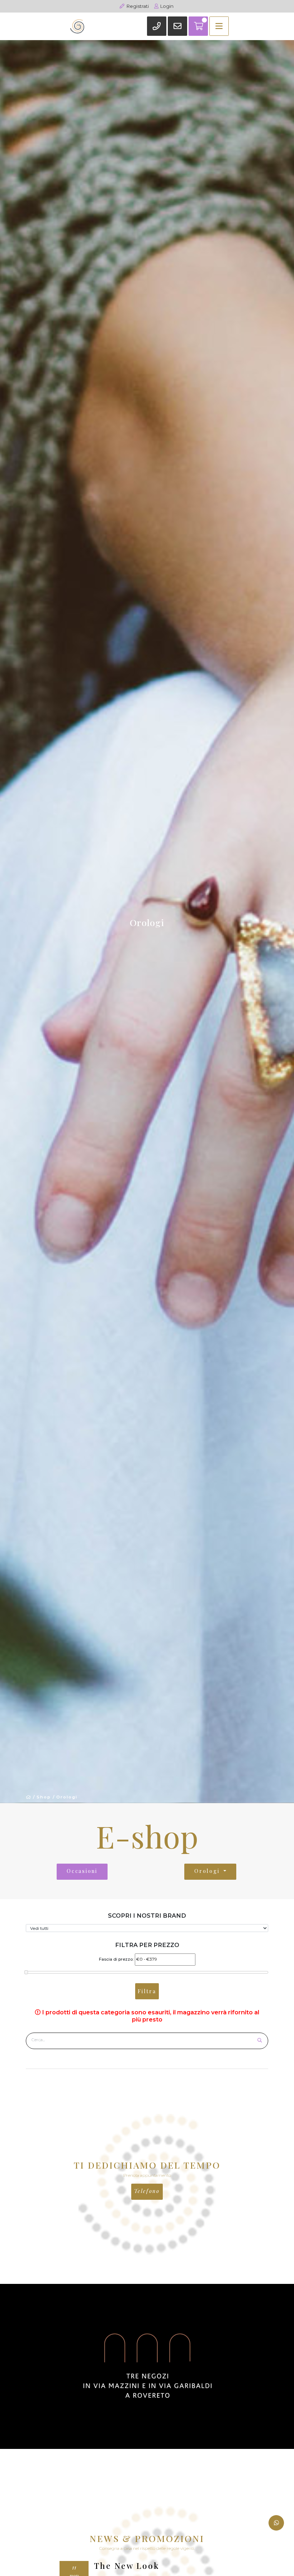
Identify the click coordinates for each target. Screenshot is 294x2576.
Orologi (67, 1797)
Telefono (147, 2191)
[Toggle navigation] (219, 26)
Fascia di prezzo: (116, 1959)
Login (166, 6)
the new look (127, 2566)
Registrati (137, 6)
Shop (44, 1797)
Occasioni (82, 1871)
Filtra (147, 1991)
